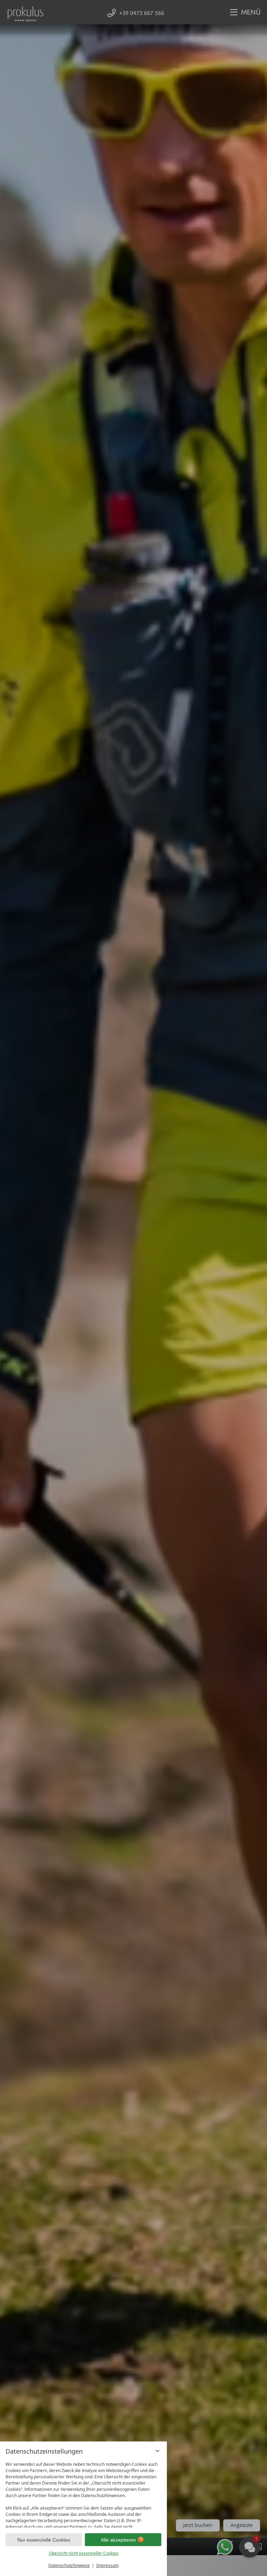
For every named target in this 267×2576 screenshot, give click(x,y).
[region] (83, 2493)
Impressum (107, 2565)
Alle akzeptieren (118, 2540)
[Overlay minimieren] (157, 2451)
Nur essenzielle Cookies (44, 2540)
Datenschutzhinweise (69, 2565)
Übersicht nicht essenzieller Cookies (84, 2553)
